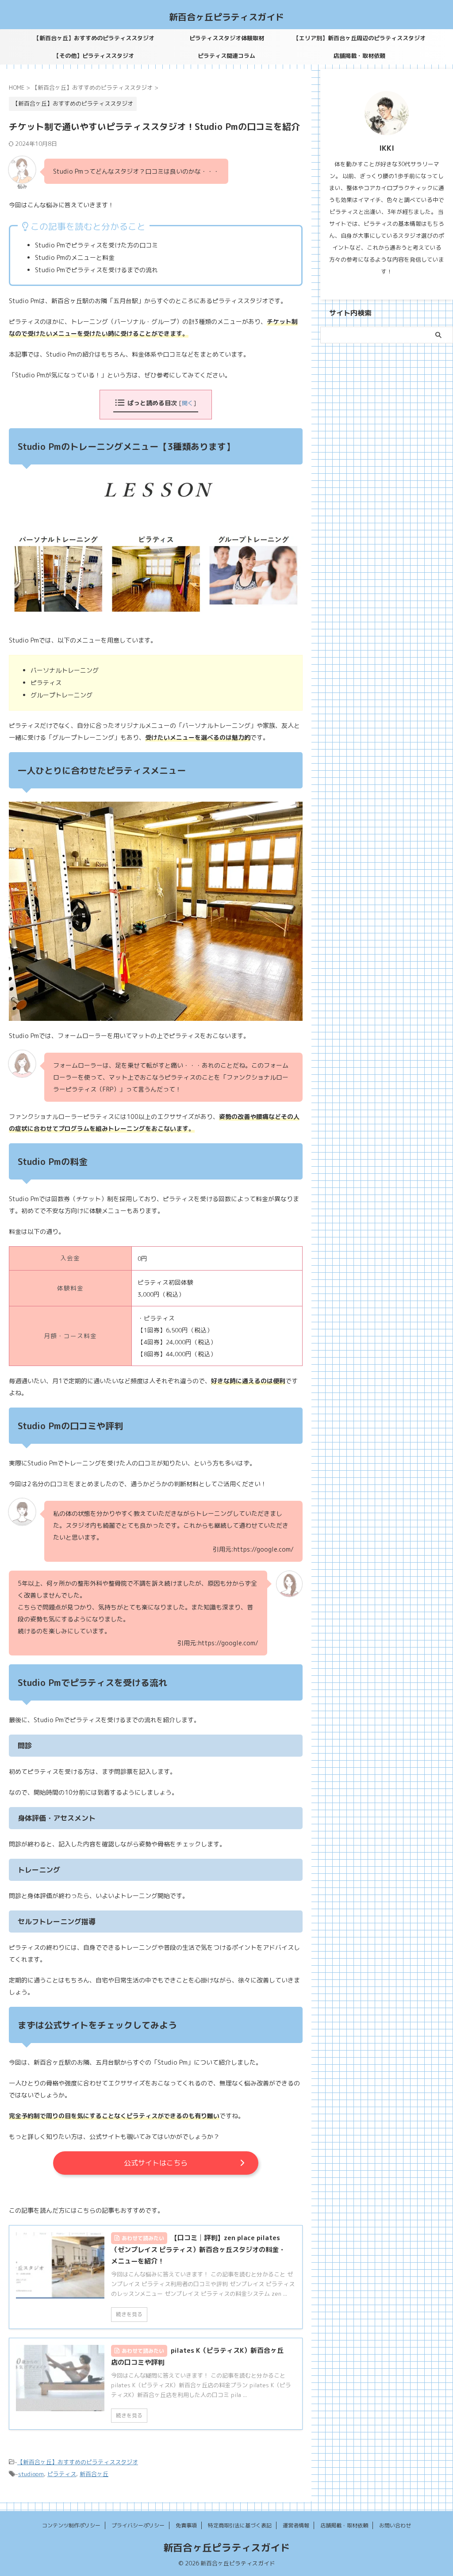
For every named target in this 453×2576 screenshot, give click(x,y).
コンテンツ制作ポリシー (71, 2525)
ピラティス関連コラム (226, 56)
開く (188, 403)
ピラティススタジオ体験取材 (227, 38)
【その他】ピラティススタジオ (94, 56)
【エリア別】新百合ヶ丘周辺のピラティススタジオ (359, 38)
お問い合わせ (395, 2525)
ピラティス (62, 2474)
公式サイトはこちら (156, 2163)
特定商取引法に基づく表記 (240, 2525)
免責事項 (186, 2525)
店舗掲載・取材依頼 (359, 56)
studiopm (31, 2474)
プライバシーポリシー (138, 2525)
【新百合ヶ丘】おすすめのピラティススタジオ (94, 38)
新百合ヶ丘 (94, 2474)
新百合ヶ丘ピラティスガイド (226, 17)
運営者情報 (296, 2525)
